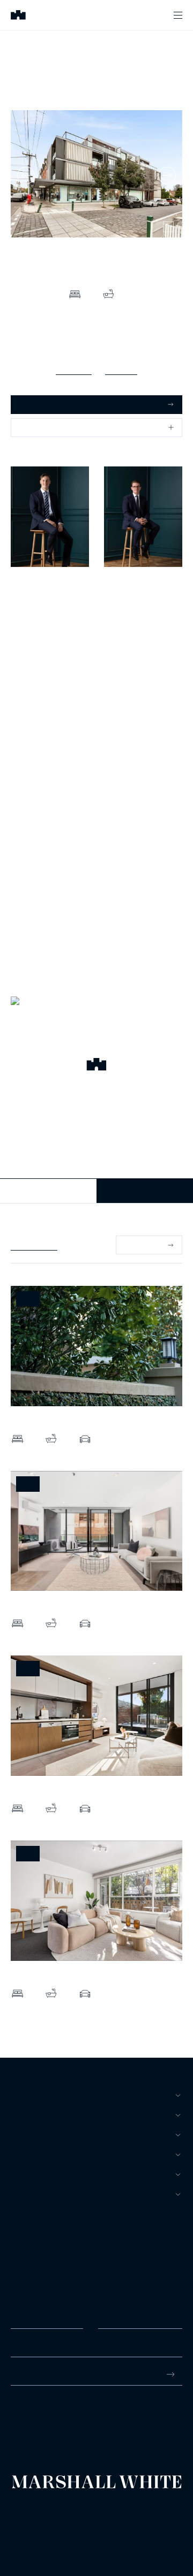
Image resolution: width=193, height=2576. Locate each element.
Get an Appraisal (48, 404)
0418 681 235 (128, 611)
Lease (23, 2135)
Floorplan (121, 369)
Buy (18, 2095)
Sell (20, 2115)
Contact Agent (49, 1191)
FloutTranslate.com (73, 2533)
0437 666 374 (34, 611)
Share (30, 427)
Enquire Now (145, 1191)
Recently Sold (34, 1245)
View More (143, 1245)
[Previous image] (26, 175)
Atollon (131, 2519)
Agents (26, 2174)
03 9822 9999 (34, 2416)
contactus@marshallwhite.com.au (68, 2427)
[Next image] (167, 175)
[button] (96, 1066)
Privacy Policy (28, 2519)
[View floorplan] (168, 227)
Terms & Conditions (35, 2510)
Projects (31, 2155)
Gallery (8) (74, 369)
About (24, 2194)
